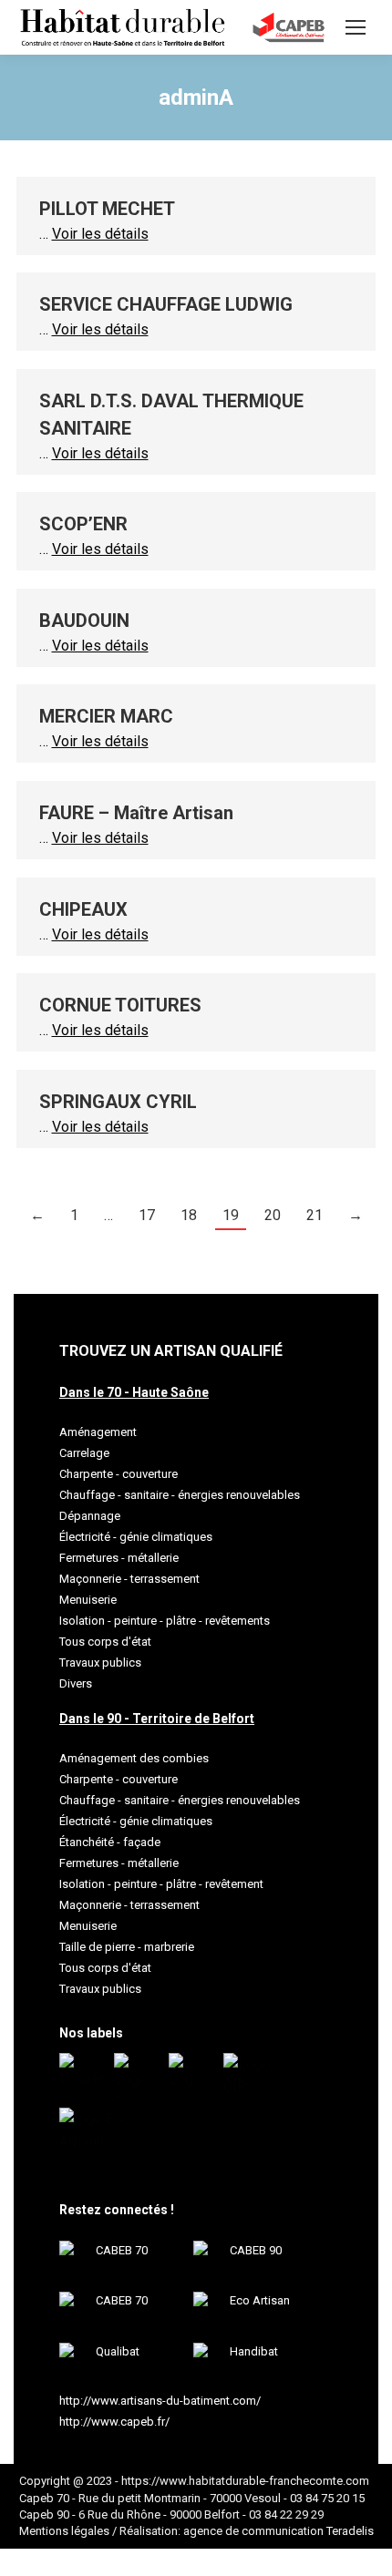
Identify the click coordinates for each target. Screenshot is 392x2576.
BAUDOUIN (84, 621)
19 (231, 1215)
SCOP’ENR (83, 524)
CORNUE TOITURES (120, 1005)
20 (273, 1215)
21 (315, 1215)
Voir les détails (100, 234)
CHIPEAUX (83, 909)
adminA (196, 97)
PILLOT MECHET (107, 209)
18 (189, 1215)
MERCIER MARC (106, 716)
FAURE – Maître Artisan (136, 813)
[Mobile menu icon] (356, 27)
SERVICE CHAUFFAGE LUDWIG (166, 304)
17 (147, 1215)
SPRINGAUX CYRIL (118, 1102)
